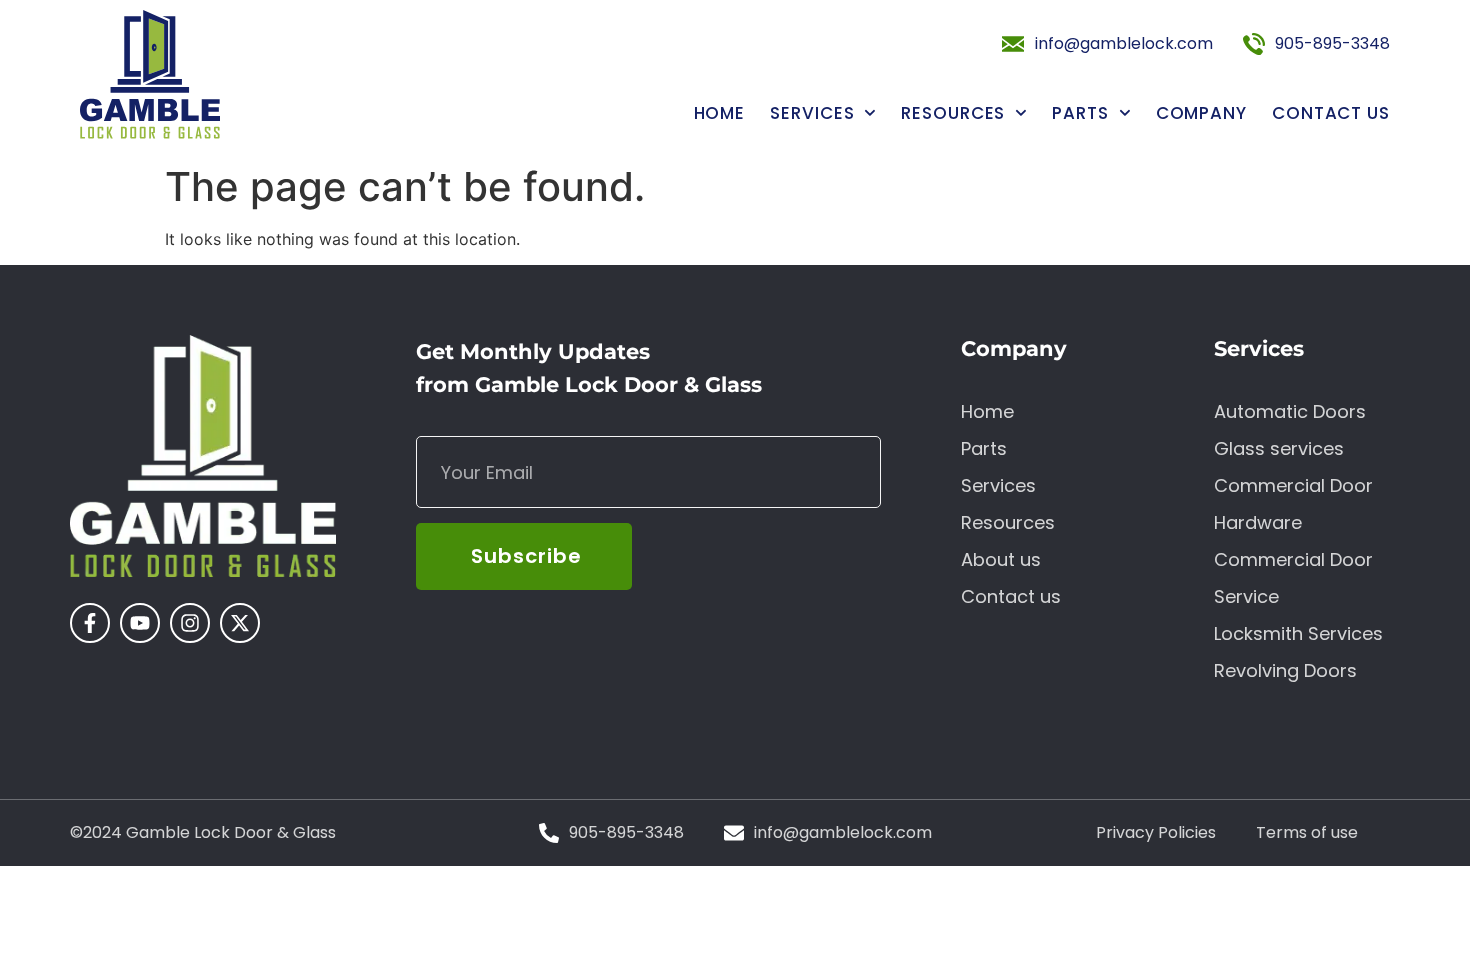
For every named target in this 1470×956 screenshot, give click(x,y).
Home (720, 113)
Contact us (1331, 113)
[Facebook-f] (90, 623)
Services (812, 113)
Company (1201, 113)
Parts (1080, 113)
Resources (953, 113)
